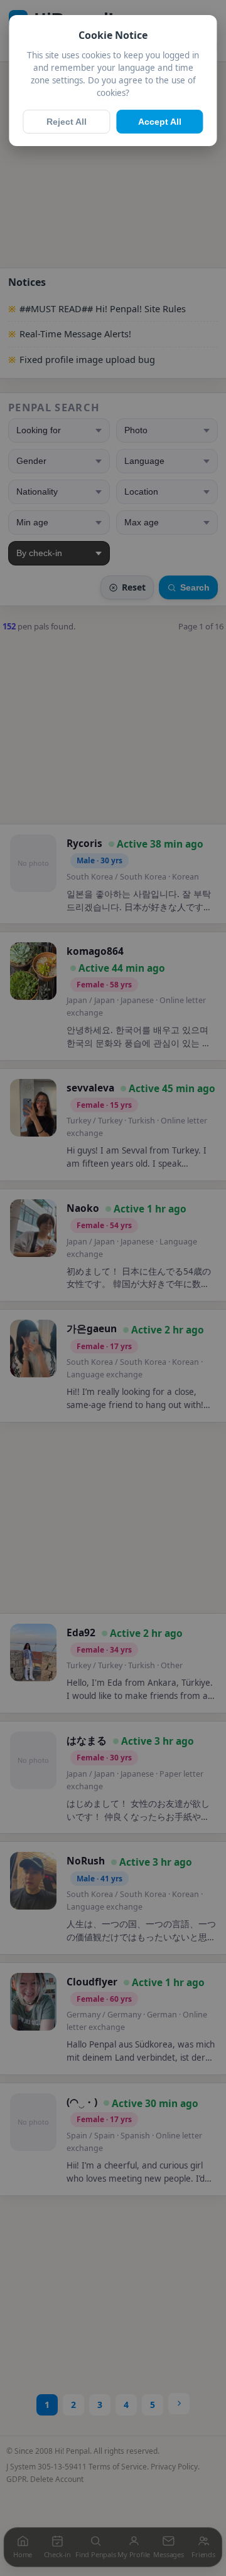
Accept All (160, 122)
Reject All (67, 122)
